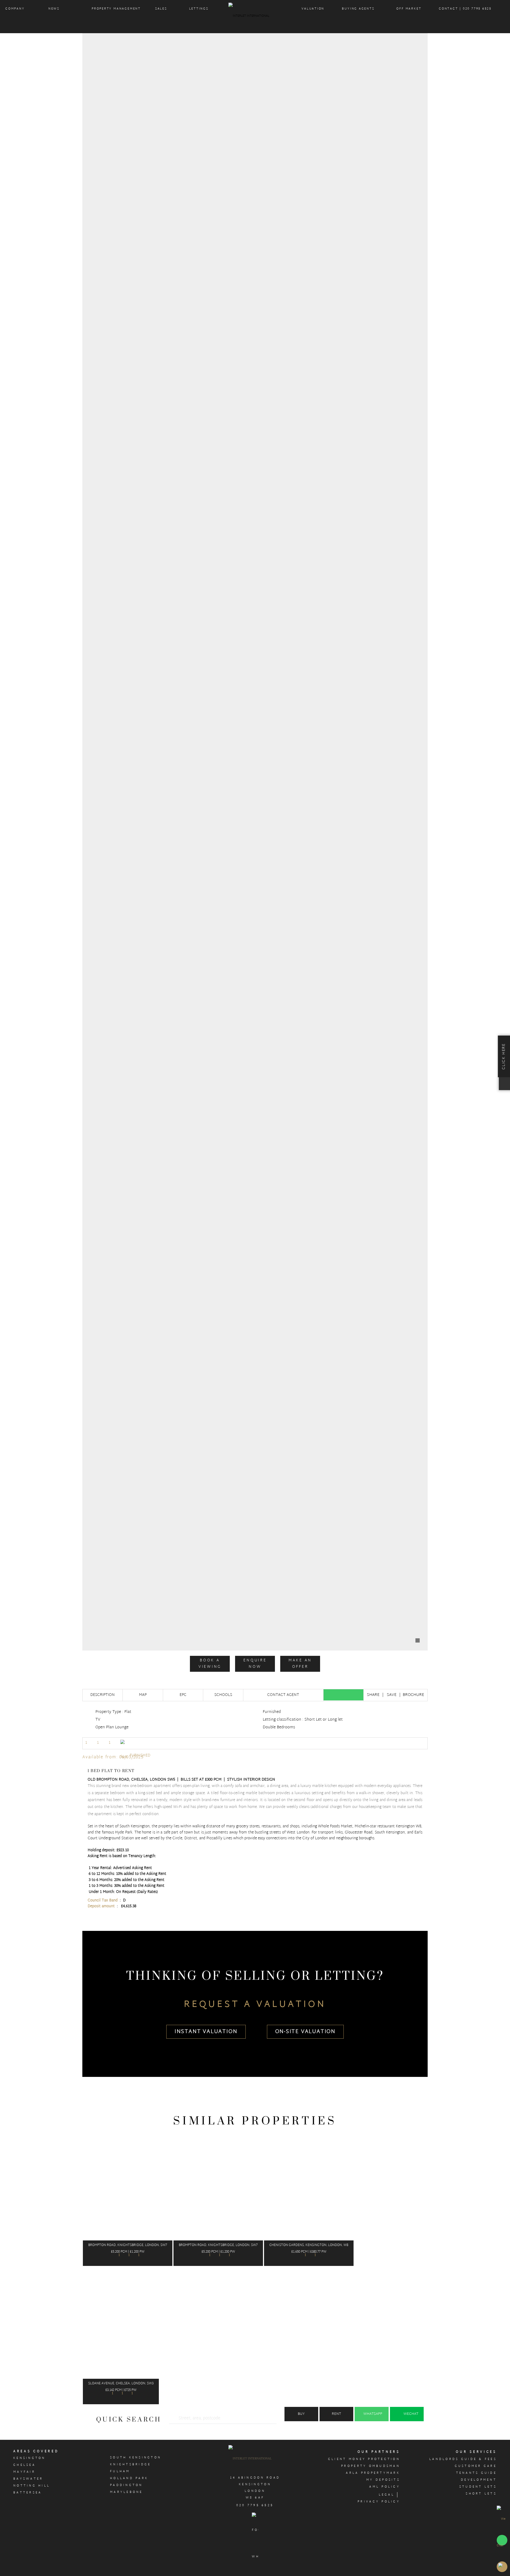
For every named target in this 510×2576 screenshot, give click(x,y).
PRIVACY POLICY (379, 2502)
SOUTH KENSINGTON (136, 2458)
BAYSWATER (28, 2479)
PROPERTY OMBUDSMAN (371, 2466)
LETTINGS (199, 9)
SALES (161, 9)
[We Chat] (502, 2532)
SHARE (373, 1695)
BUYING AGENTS (358, 9)
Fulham (120, 2471)
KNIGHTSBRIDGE (131, 2464)
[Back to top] (502, 2567)
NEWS (54, 9)
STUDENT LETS (478, 2487)
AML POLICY (385, 2487)
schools (223, 1695)
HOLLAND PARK (129, 2478)
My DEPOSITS (383, 2480)
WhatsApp (373, 2414)
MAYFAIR (24, 2472)
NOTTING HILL (32, 2486)
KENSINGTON (29, 2458)
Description (103, 1695)
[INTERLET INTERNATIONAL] (255, 17)
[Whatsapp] (343, 1695)
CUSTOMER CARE (476, 2466)
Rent (336, 2414)
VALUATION (313, 9)
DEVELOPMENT (479, 2480)
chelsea (24, 2465)
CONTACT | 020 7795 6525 (465, 9)
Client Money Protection (364, 2459)
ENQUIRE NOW (255, 1664)
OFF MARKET (409, 9)
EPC (183, 1695)
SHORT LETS (481, 2494)
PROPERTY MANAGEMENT (116, 9)
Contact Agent (283, 1695)
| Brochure (412, 1695)
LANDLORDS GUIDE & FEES (463, 2459)
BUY (301, 2414)
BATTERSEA (27, 2493)
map (143, 1695)
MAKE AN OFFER (300, 1664)
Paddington (126, 2485)
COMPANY (15, 9)
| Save (389, 1695)
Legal (387, 2495)
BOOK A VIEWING (210, 1664)
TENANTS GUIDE (477, 2473)
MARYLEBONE (126, 2492)
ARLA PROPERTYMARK (373, 2473)
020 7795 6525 (255, 2505)
